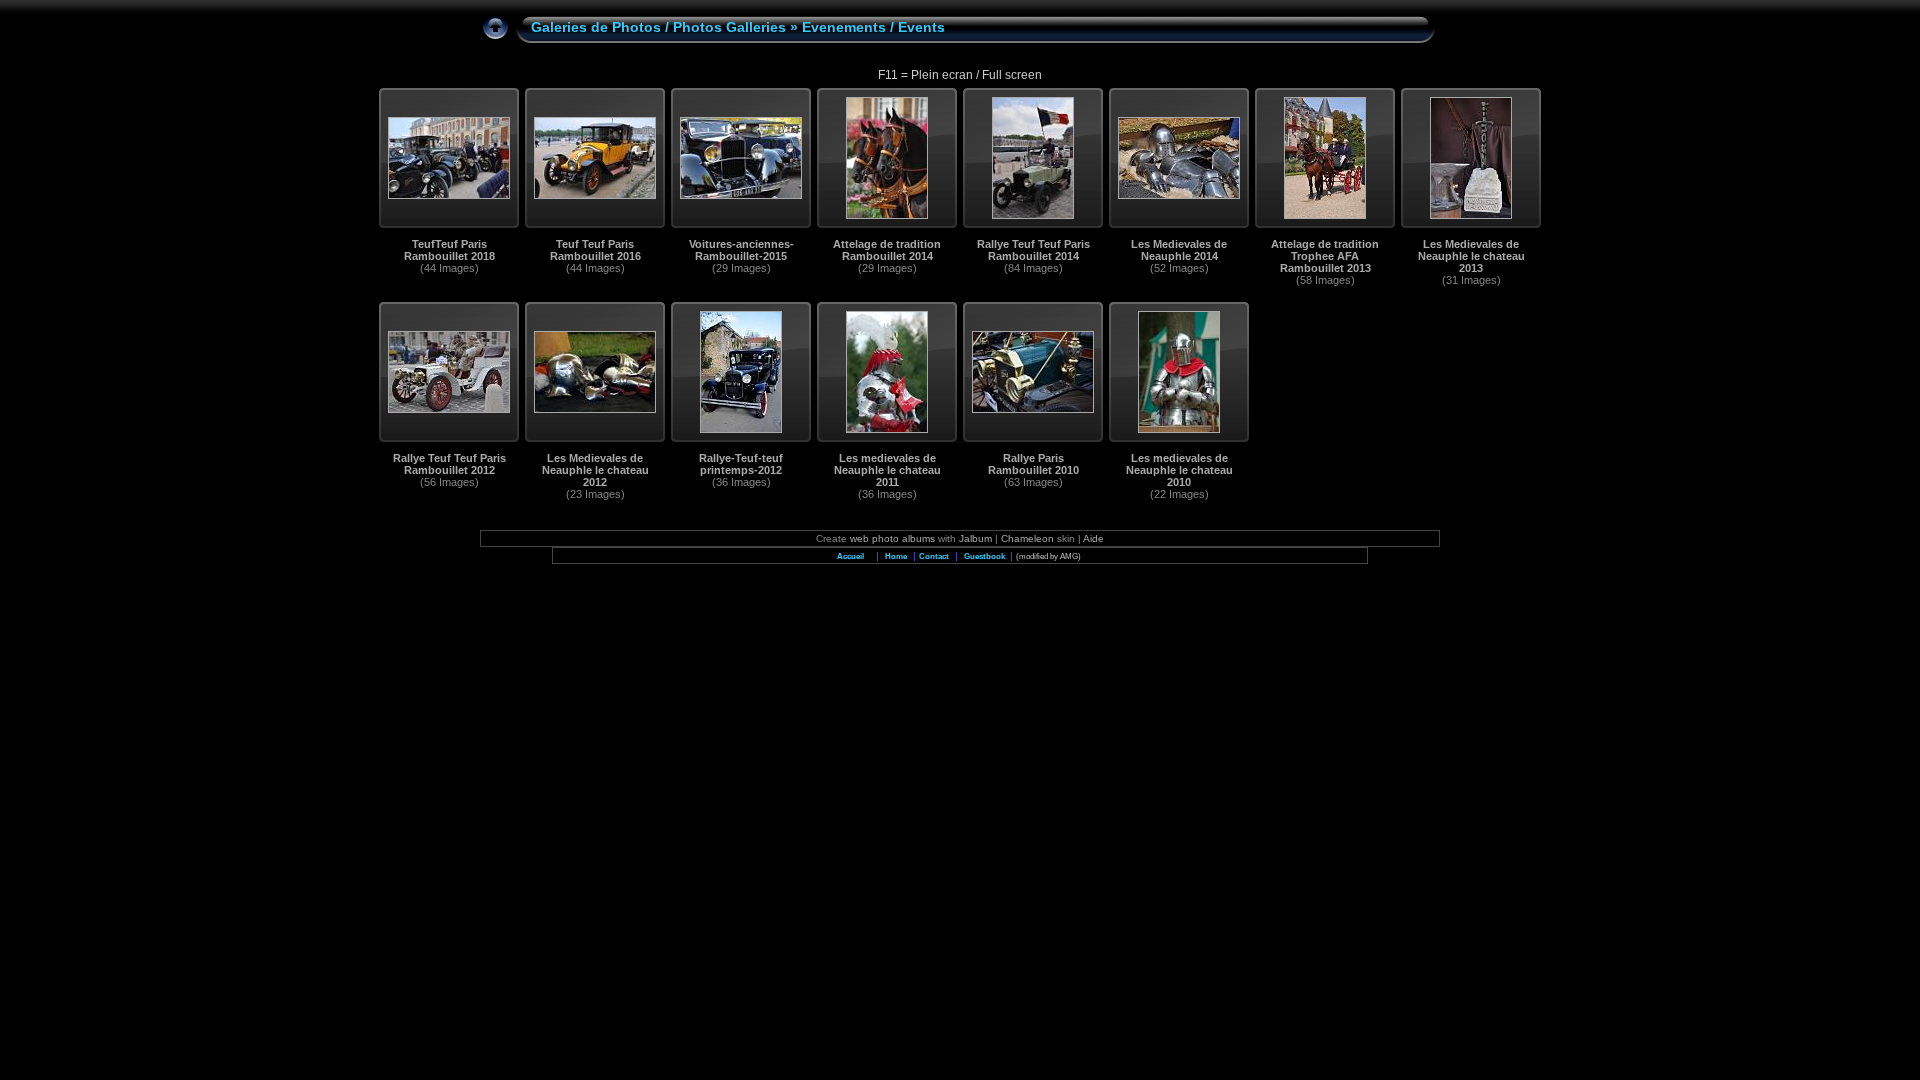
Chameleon (1027, 538)
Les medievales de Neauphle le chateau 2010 (1179, 470)
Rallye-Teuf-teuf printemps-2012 (741, 464)
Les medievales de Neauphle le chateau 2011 (887, 470)
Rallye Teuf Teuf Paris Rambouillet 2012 (449, 464)
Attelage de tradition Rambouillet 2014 (887, 250)
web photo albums (892, 538)
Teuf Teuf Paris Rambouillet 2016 (595, 250)
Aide (1093, 538)
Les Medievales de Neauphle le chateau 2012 (595, 470)
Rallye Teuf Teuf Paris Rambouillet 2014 (1033, 250)
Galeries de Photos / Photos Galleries (658, 27)
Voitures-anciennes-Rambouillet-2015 (741, 250)
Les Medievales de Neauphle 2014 (1179, 250)
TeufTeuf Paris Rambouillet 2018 (449, 250)
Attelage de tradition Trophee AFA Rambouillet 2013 (1325, 256)
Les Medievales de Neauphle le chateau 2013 (1471, 256)
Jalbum (975, 538)
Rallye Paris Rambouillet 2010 (1033, 464)
